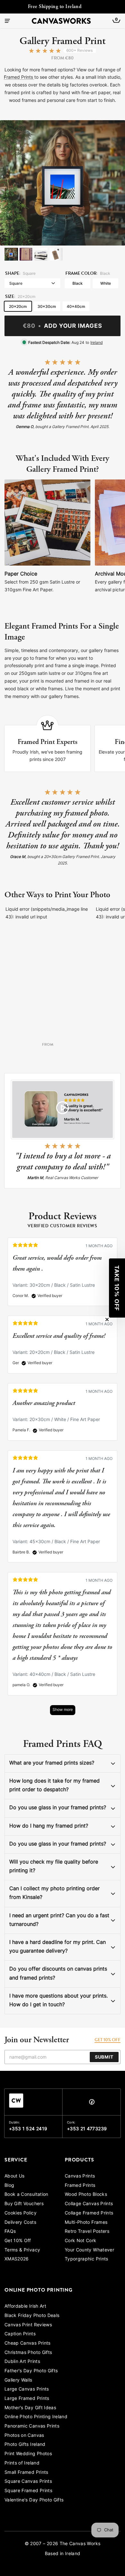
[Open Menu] (8, 21)
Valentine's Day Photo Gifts (34, 2500)
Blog (9, 2186)
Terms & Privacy (22, 2250)
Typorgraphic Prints (87, 2259)
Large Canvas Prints (27, 2389)
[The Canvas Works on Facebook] (92, 2103)
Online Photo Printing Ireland (36, 2417)
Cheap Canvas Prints (28, 2343)
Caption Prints (20, 2334)
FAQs (10, 2232)
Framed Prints (19, 78)
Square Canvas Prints (28, 2482)
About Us (15, 2176)
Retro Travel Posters (87, 2232)
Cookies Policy (21, 2213)
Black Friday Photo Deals (32, 2316)
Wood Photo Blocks (86, 2195)
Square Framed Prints (28, 2491)
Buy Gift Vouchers (24, 2204)
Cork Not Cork (81, 2241)
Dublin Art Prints (22, 2362)
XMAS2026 (17, 2259)
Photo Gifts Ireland (25, 2445)
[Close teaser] (107, 1319)
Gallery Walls (18, 2380)
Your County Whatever (89, 2250)
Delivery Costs (20, 2223)
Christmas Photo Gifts (28, 2353)
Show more (63, 1710)
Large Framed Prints (27, 2399)
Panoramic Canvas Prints (32, 2426)
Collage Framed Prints (89, 2213)
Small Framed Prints (26, 2473)
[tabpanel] (63, 1480)
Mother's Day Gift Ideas (30, 2408)
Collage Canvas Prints (89, 2204)
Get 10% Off (18, 2241)
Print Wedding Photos (28, 2454)
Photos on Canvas (24, 2436)
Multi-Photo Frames (86, 2223)
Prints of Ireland (22, 2463)
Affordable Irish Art (25, 2307)
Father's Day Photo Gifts (31, 2371)
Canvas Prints (80, 2176)
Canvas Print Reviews (28, 2325)
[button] (117, 1288)
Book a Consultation (26, 2195)
